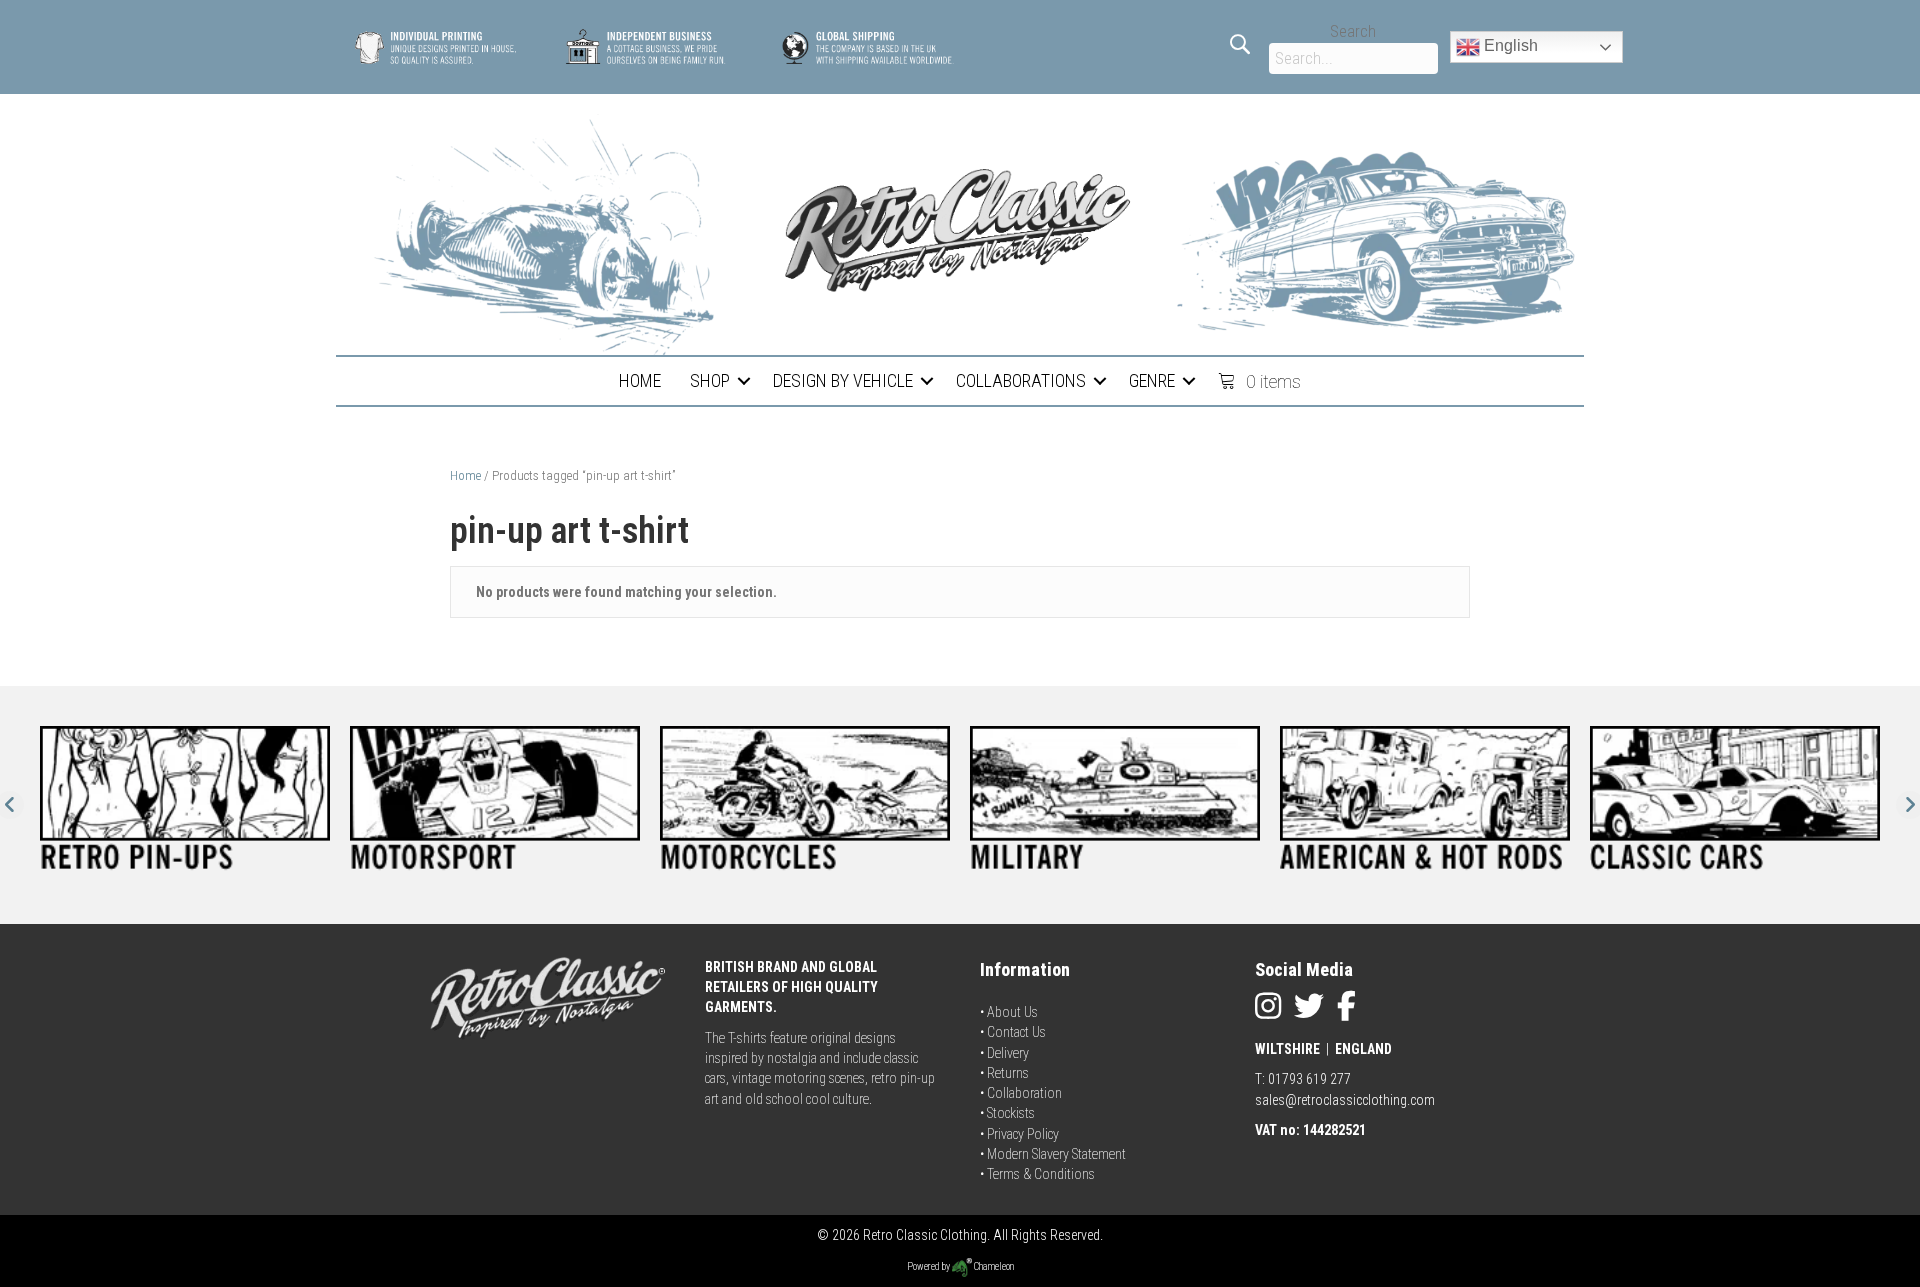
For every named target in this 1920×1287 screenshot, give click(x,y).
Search (1353, 31)
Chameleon (993, 1266)
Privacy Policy (1023, 1134)
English (1509, 45)
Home (465, 475)
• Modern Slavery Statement (1053, 1154)
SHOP (710, 380)
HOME (640, 380)
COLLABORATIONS (1021, 380)
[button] (744, 381)
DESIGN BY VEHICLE (843, 380)
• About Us (1009, 1012)
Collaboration (1024, 1093)
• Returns (1004, 1073)
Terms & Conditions (1041, 1174)
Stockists (1011, 1113)
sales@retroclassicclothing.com (1345, 1100)
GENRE (1152, 380)
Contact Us (1016, 1032)
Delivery (1008, 1053)
